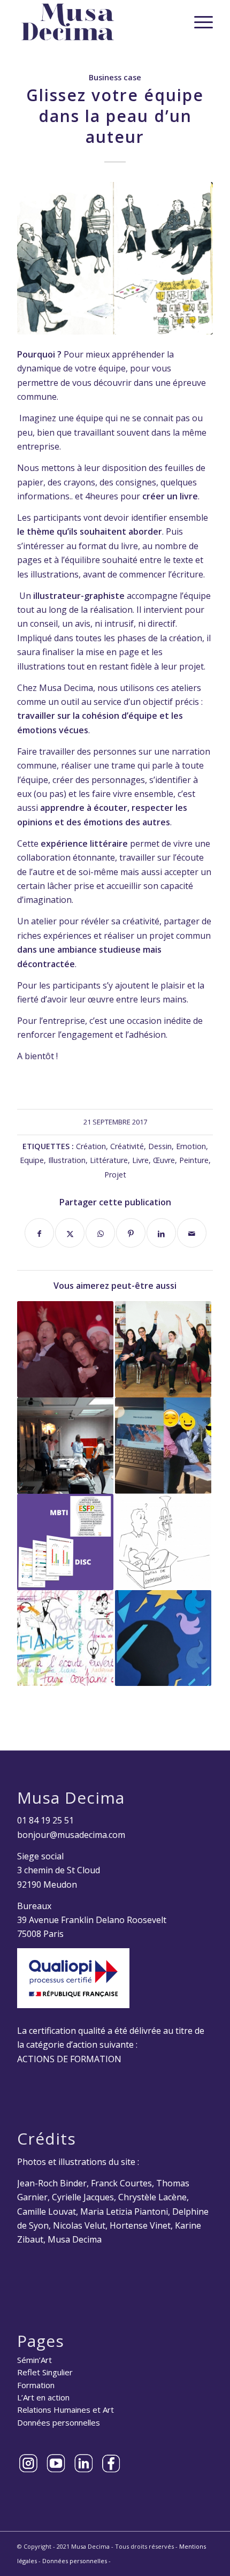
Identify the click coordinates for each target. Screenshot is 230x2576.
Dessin (160, 1146)
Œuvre (164, 1160)
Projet (115, 1175)
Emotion (191, 1146)
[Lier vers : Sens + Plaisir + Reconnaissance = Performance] (163, 1349)
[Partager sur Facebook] (39, 1233)
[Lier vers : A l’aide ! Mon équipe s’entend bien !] (65, 1349)
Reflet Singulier (45, 2372)
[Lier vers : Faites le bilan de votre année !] (65, 1446)
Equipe (32, 1160)
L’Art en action (43, 2397)
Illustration (67, 1160)
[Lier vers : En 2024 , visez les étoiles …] (163, 1638)
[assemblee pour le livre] (115, 258)
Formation (36, 2385)
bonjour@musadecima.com (71, 1835)
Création (91, 1146)
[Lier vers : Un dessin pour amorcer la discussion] (163, 1542)
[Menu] (198, 22)
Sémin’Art (34, 2360)
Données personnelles (59, 2422)
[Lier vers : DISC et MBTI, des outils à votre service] (65, 1542)
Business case (115, 77)
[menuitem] (198, 22)
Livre (140, 1160)
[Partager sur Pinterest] (131, 1233)
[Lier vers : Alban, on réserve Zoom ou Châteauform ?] (163, 1446)
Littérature (109, 1160)
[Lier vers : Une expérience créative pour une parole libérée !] (65, 1638)
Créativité (127, 1146)
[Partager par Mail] (192, 1233)
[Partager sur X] (70, 1233)
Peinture (194, 1160)
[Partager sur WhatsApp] (100, 1233)
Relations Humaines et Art (66, 2410)
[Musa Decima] (95, 22)
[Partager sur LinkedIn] (161, 1233)
